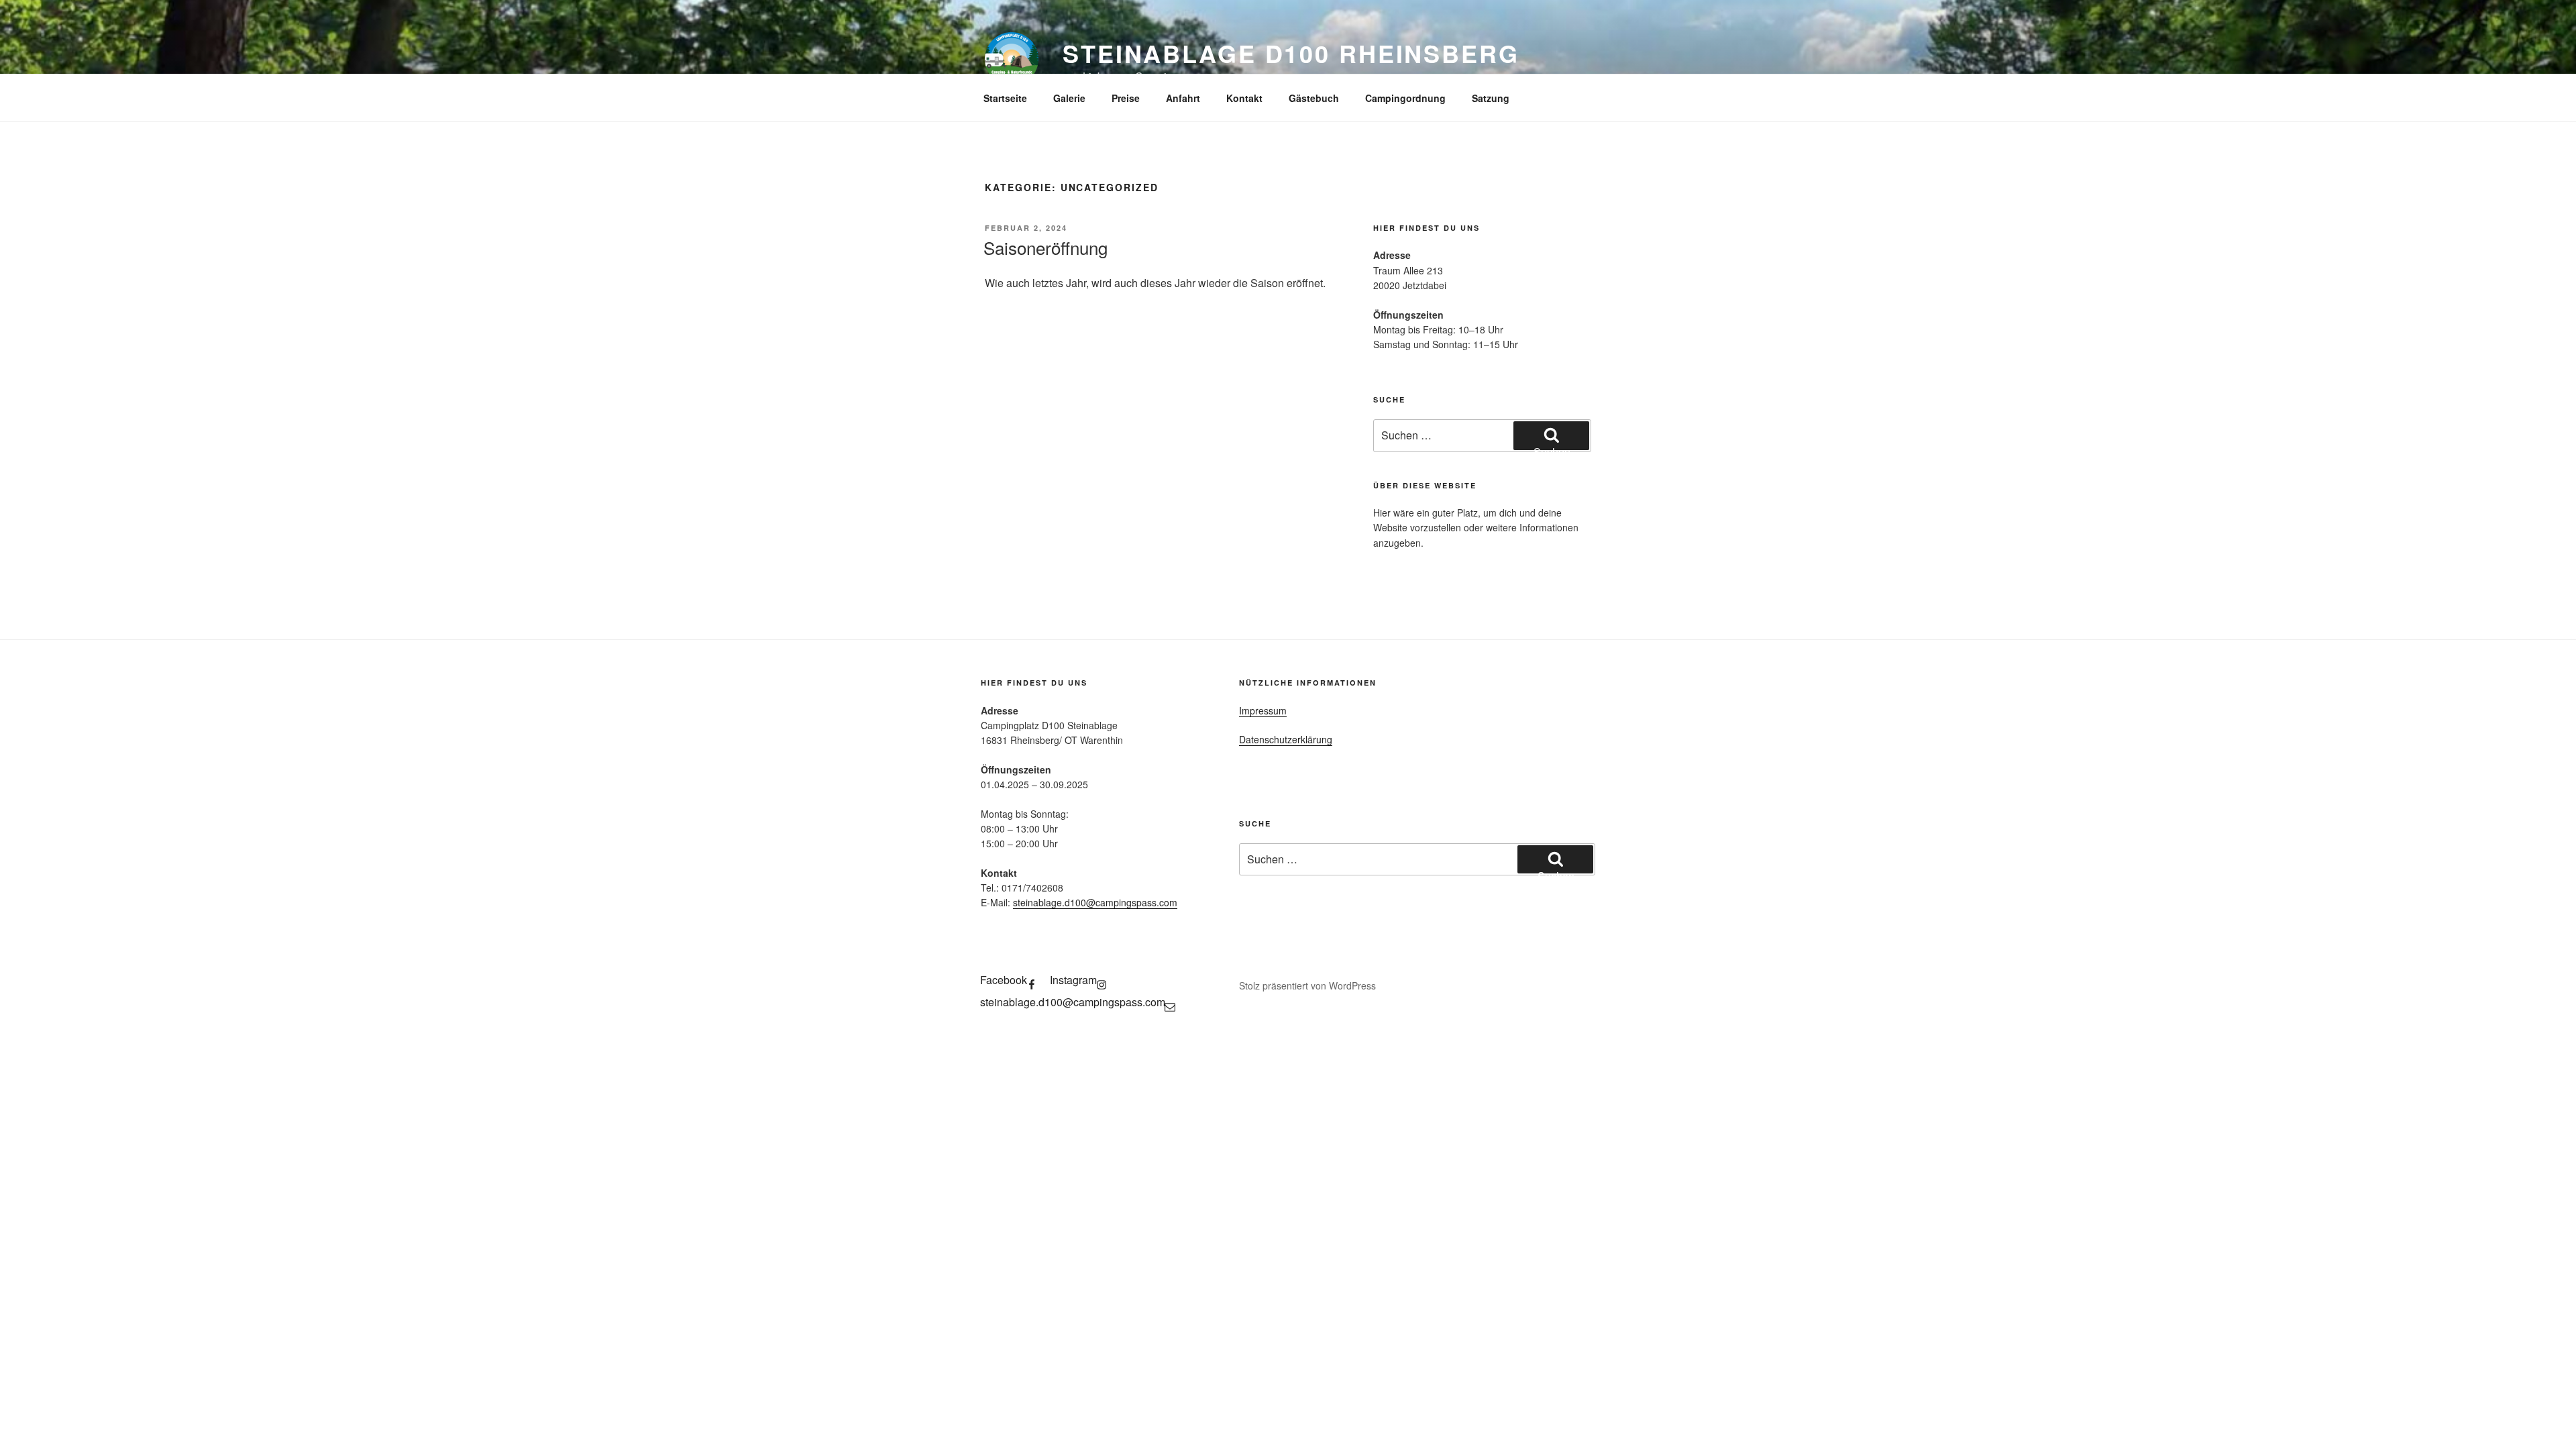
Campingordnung (1405, 98)
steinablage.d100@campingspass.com (1095, 902)
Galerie (1069, 98)
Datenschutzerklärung (1286, 739)
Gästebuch (1314, 98)
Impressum (1263, 710)
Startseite (1005, 98)
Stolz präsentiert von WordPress (1307, 985)
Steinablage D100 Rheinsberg (1291, 53)
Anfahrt (1183, 98)
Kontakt (1244, 98)
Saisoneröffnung (1045, 247)
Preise (1126, 98)
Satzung (1491, 98)
